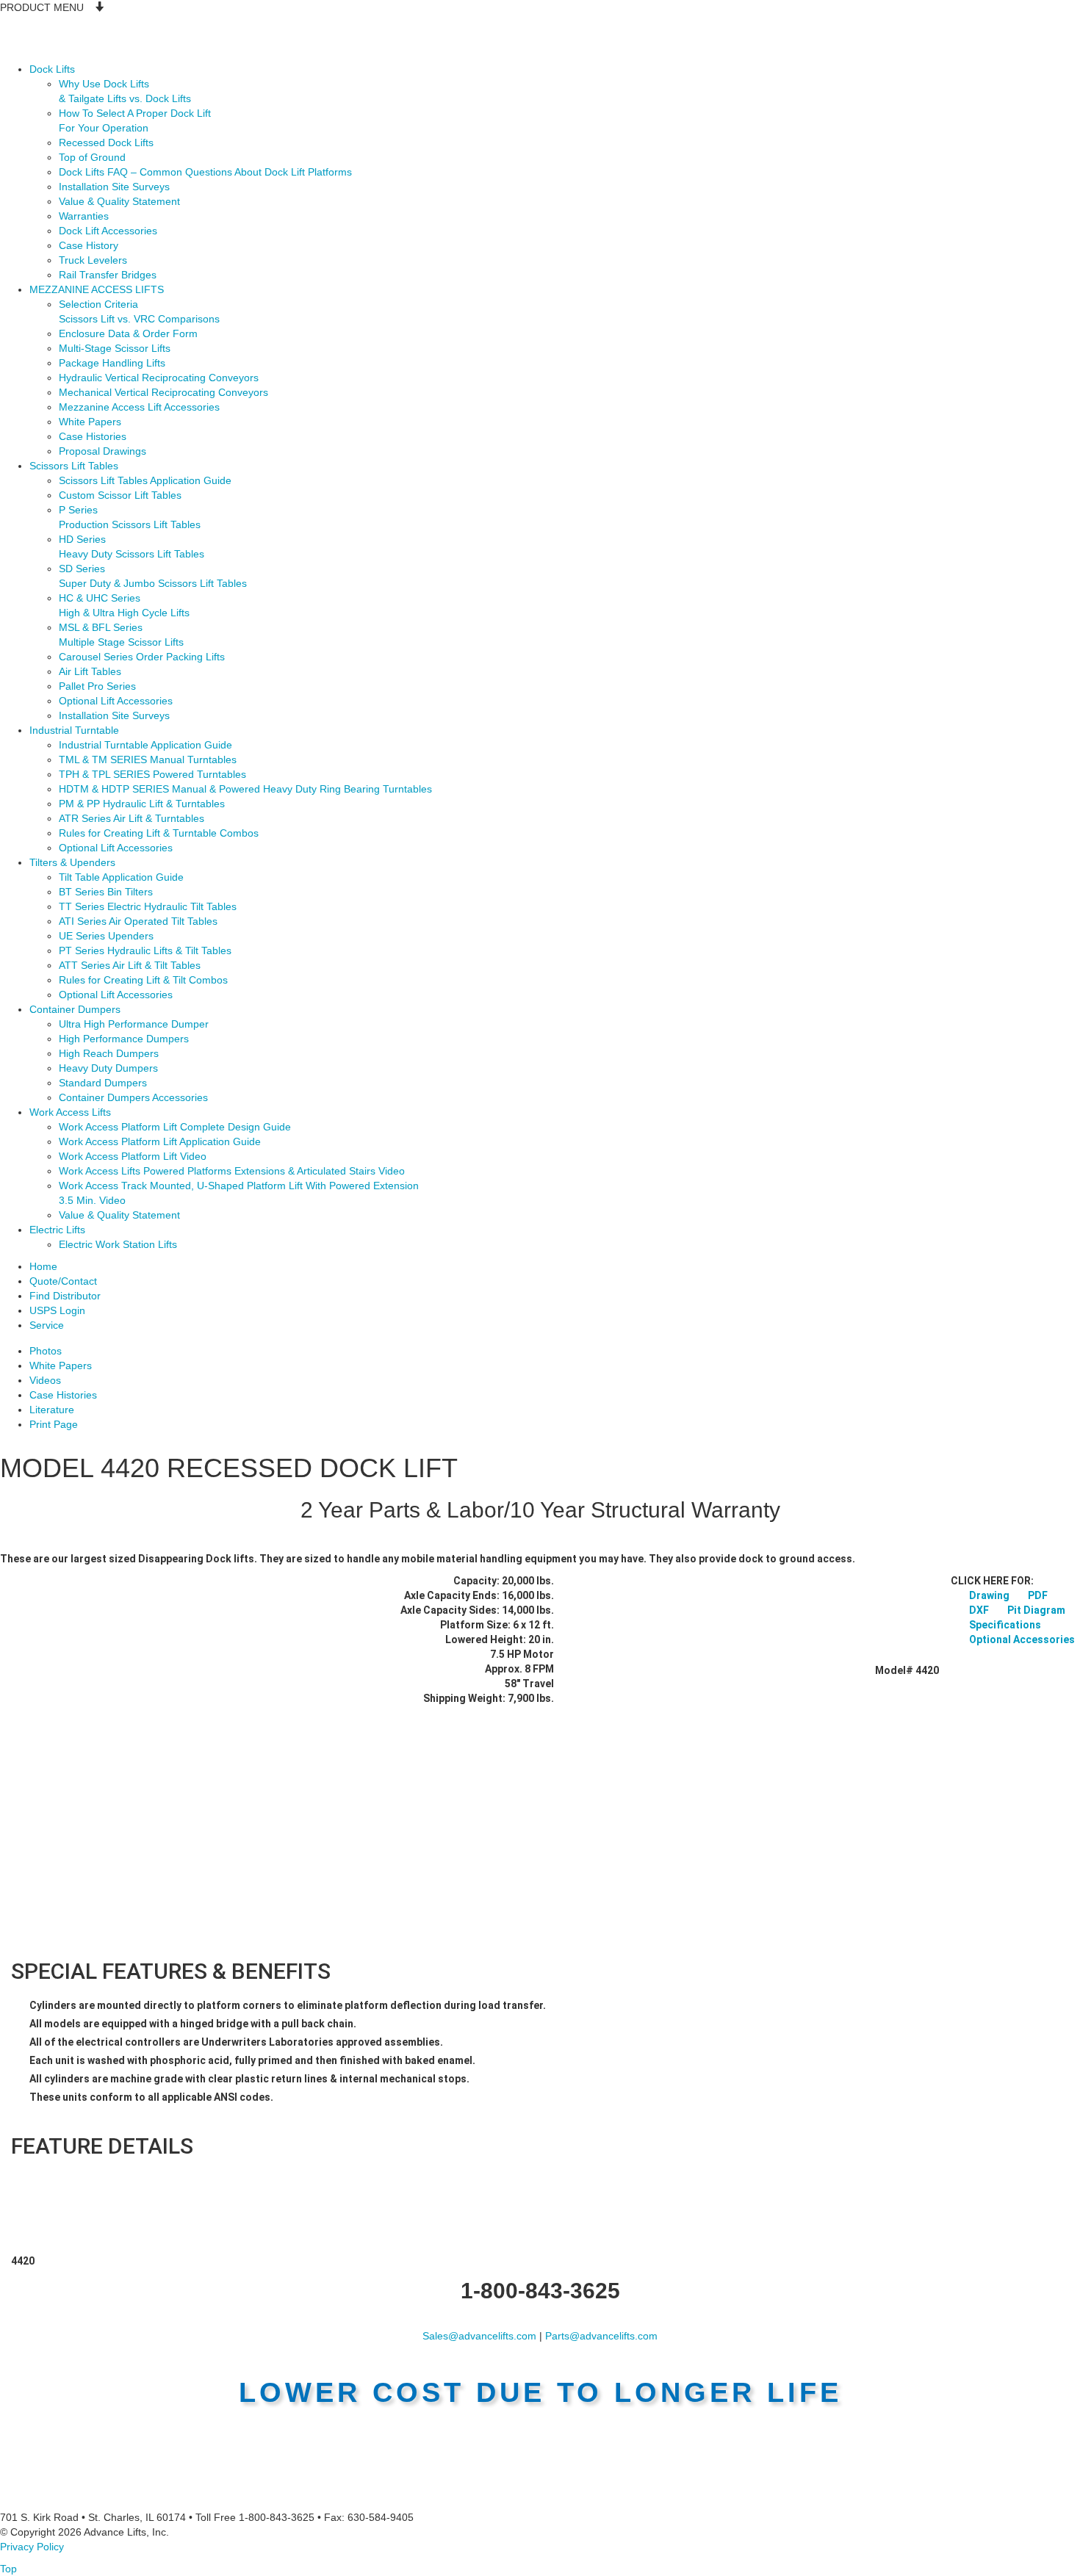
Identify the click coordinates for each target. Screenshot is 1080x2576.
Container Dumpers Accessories (133, 1097)
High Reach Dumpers (109, 1053)
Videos (45, 1380)
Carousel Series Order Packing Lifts (142, 657)
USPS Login (57, 1310)
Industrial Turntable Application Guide (145, 745)
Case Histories (93, 436)
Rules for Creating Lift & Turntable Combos (159, 833)
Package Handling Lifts (112, 363)
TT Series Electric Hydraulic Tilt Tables (148, 906)
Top (8, 2569)
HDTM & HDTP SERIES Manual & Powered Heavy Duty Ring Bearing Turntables (245, 789)
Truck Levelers (93, 260)
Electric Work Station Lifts (118, 1244)
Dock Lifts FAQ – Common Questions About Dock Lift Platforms (205, 172)
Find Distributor (65, 1296)
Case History (89, 245)
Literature (52, 1410)
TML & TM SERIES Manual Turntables (148, 760)
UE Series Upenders (106, 936)
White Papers (90, 422)
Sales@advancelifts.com (479, 2336)
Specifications (1005, 1625)
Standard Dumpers (103, 1083)
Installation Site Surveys (114, 187)
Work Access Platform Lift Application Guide (160, 1141)
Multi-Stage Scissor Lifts (115, 348)
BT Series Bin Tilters (106, 892)
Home (43, 1266)
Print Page (54, 1424)
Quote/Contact (63, 1281)
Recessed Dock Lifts (106, 142)
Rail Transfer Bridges (108, 275)
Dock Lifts (52, 69)
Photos (46, 1351)
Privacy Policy (32, 2547)
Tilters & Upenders (72, 862)
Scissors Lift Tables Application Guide (145, 480)
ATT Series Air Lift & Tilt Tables (130, 965)
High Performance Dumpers (124, 1039)
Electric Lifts (57, 1230)
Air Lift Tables (90, 671)
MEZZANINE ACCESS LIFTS (97, 289)
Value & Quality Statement (119, 201)
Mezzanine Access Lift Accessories (139, 407)
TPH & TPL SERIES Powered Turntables (152, 774)
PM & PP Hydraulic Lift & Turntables (142, 804)
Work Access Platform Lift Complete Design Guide (175, 1127)
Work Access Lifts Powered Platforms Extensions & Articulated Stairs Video (232, 1171)
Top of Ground (92, 157)
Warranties (84, 216)
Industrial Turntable (74, 730)
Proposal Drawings (102, 451)
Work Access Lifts (70, 1112)
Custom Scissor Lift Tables (120, 495)
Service (47, 1325)
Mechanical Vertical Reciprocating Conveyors (163, 392)
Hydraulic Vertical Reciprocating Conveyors (159, 378)
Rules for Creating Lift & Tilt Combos (143, 980)
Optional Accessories (1022, 1639)
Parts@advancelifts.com (601, 2336)
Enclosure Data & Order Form (128, 333)
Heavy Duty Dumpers (108, 1068)
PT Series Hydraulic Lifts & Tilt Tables (145, 950)
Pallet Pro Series (97, 686)
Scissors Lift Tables (74, 466)
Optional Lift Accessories (116, 701)
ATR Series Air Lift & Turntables (132, 818)
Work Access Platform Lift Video (133, 1156)
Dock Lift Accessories (108, 231)
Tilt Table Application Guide (121, 877)
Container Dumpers (75, 1009)
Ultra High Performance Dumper (134, 1024)
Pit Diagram (1036, 1610)
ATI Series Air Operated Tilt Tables (138, 921)
